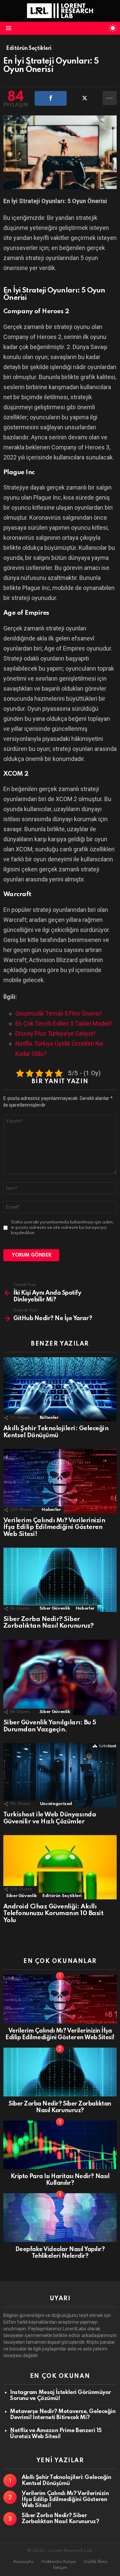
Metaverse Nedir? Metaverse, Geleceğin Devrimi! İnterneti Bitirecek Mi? (63, 2415)
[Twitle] (85, 98)
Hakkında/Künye (58, 2562)
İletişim (60, 2568)
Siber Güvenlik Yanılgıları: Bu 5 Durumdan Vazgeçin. (50, 1726)
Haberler (51, 1510)
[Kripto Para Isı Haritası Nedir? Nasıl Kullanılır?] (60, 2145)
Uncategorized (56, 1804)
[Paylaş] (51, 98)
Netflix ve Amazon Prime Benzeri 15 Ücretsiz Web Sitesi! (56, 2434)
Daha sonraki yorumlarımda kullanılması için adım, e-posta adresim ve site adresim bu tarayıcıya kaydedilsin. (62, 1228)
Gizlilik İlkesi (95, 2562)
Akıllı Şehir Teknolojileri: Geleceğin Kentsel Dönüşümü (56, 1432)
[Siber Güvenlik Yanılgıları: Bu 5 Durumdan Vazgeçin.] (60, 1678)
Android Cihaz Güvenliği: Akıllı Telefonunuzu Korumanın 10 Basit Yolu (53, 1913)
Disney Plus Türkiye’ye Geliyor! (55, 1034)
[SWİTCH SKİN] (113, 28)
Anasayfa (23, 2562)
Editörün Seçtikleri (62, 1896)
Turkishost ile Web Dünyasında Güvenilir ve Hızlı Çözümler (50, 1818)
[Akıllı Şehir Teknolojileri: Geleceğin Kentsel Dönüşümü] (60, 1389)
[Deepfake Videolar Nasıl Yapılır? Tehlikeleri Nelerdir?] (60, 2218)
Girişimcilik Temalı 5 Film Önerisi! (58, 1013)
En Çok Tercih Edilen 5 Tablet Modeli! (64, 1023)
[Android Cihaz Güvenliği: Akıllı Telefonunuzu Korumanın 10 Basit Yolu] (60, 1867)
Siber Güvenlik (55, 1608)
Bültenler (49, 1418)
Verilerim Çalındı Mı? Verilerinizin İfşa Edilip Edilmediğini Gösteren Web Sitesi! (54, 1527)
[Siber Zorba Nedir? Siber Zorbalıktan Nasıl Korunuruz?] (60, 1580)
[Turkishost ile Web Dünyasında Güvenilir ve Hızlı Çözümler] (60, 1775)
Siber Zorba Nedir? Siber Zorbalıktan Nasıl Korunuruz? (48, 1623)
